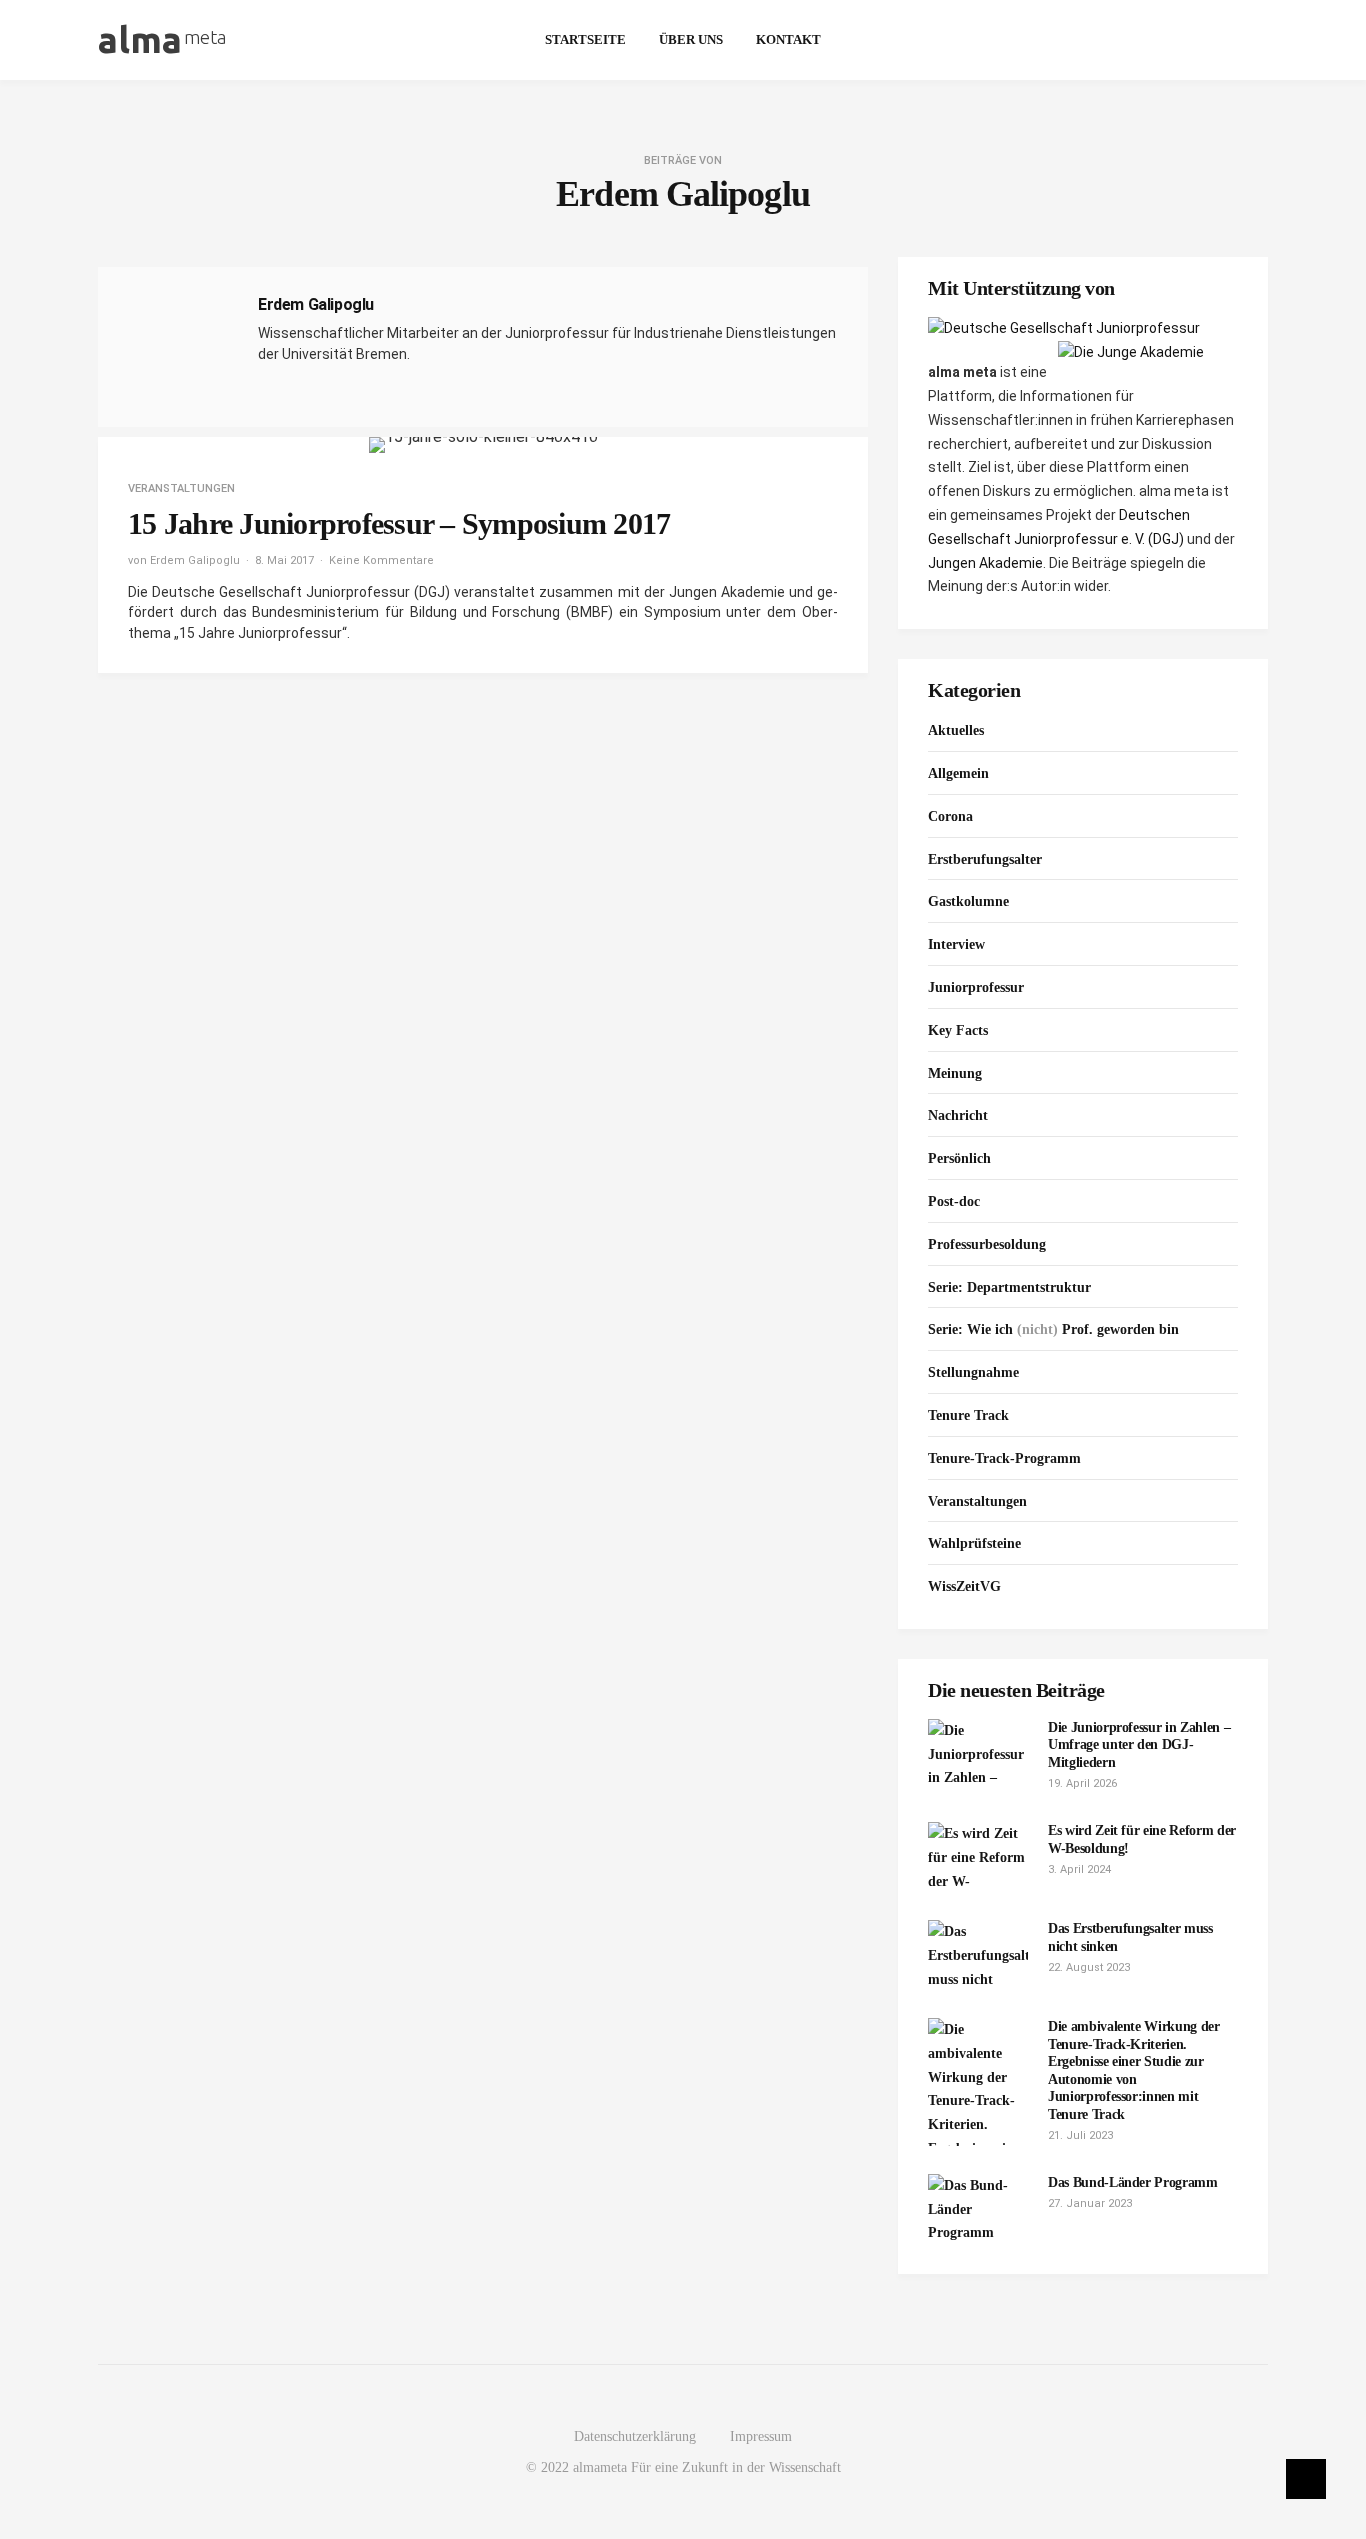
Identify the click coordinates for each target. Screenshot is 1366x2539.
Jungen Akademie (985, 563)
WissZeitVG (964, 1586)
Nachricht (958, 1115)
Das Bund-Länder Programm (1133, 2182)
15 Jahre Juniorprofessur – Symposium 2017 (399, 523)
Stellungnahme (973, 1372)
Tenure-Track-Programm (1004, 1458)
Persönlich (959, 1158)
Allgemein (958, 773)
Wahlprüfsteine (974, 1543)
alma (162, 39)
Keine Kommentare (381, 560)
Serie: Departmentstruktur (1009, 1287)
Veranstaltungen (181, 488)
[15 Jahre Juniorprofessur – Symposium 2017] (483, 445)
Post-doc (954, 1201)
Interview (956, 944)
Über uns (691, 39)
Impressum (761, 2436)
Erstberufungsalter (985, 859)
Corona (950, 816)
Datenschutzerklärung (635, 2436)
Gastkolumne (968, 901)
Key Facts (958, 1030)
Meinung (955, 1073)
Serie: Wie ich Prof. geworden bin (1053, 1329)
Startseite (585, 39)
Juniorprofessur (976, 987)
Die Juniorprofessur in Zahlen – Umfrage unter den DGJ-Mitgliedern (1139, 1745)
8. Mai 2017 (284, 560)
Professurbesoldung (987, 1244)
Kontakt (788, 39)
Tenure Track (968, 1415)
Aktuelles (956, 730)
